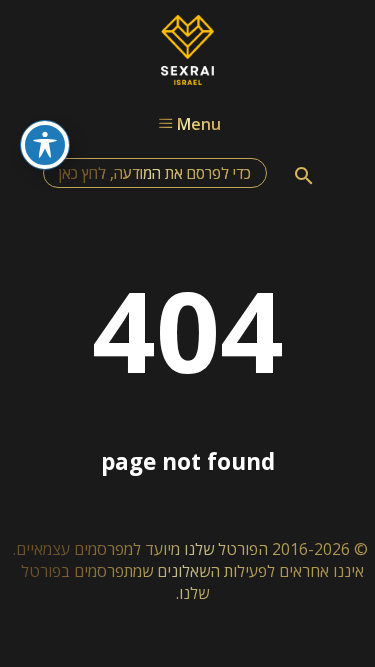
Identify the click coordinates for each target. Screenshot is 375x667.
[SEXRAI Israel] (187, 79)
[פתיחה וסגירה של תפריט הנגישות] (45, 145)
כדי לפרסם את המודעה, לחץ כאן (155, 173)
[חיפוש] (304, 176)
